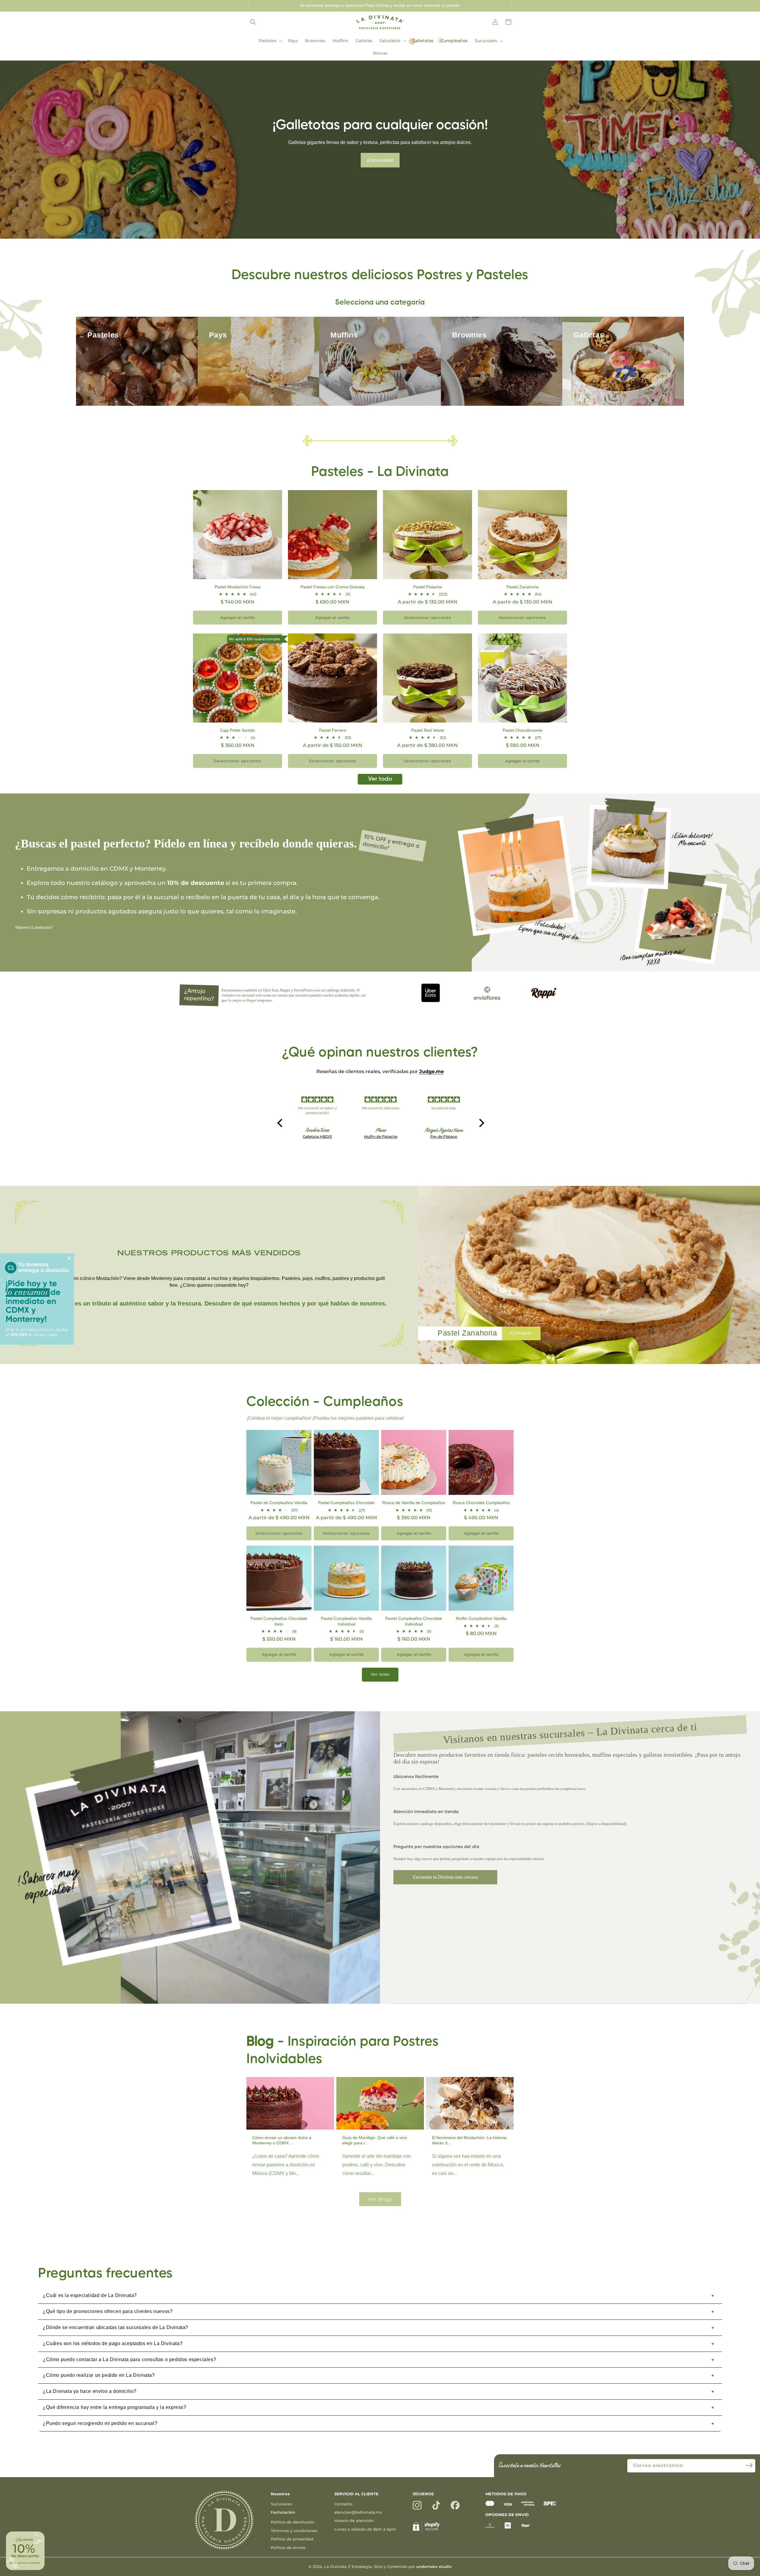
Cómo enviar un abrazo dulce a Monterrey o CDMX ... (282, 2140)
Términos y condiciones (294, 2531)
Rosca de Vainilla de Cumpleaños (414, 1503)
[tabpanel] (589, 1275)
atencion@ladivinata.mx (358, 2512)
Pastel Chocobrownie (522, 730)
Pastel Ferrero (333, 730)
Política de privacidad (292, 2539)
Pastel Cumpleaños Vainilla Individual (346, 1621)
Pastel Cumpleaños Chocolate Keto (279, 1621)
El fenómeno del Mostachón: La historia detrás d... (469, 2140)
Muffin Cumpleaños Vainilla (481, 1618)
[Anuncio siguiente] (512, 6)
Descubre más (380, 160)
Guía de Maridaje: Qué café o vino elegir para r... (375, 2140)
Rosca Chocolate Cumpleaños (481, 1503)
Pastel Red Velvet (428, 730)
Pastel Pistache (428, 587)
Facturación (283, 2512)
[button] (253, 22)
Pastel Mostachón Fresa (237, 587)
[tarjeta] (490, 2504)
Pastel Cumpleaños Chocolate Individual (414, 1621)
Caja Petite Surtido (237, 730)
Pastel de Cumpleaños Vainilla (279, 1503)
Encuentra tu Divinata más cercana (445, 1877)
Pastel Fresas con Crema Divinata (332, 587)
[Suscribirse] (749, 2465)
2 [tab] (445, 1353)
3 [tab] (451, 1353)
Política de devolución (293, 2522)
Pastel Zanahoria (522, 587)
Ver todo (380, 779)
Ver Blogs (380, 2199)
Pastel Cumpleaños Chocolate (346, 1503)
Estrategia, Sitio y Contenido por (402, 2567)
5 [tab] (463, 1353)
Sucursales (281, 2504)
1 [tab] (439, 1353)
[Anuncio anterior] (248, 6)
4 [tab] (457, 1353)
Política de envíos (288, 2548)
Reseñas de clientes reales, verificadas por (380, 1071)
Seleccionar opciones (427, 617)
